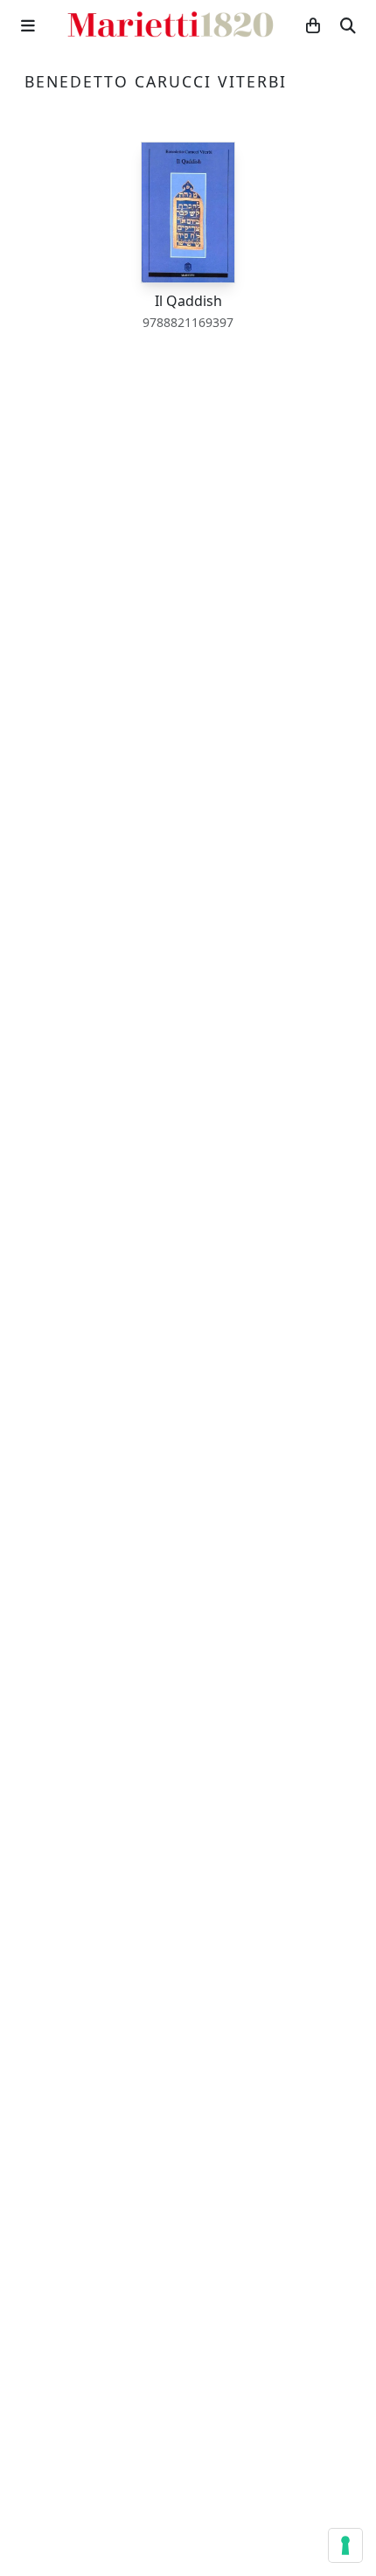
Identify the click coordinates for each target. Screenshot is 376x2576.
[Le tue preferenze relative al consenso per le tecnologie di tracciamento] (345, 2545)
